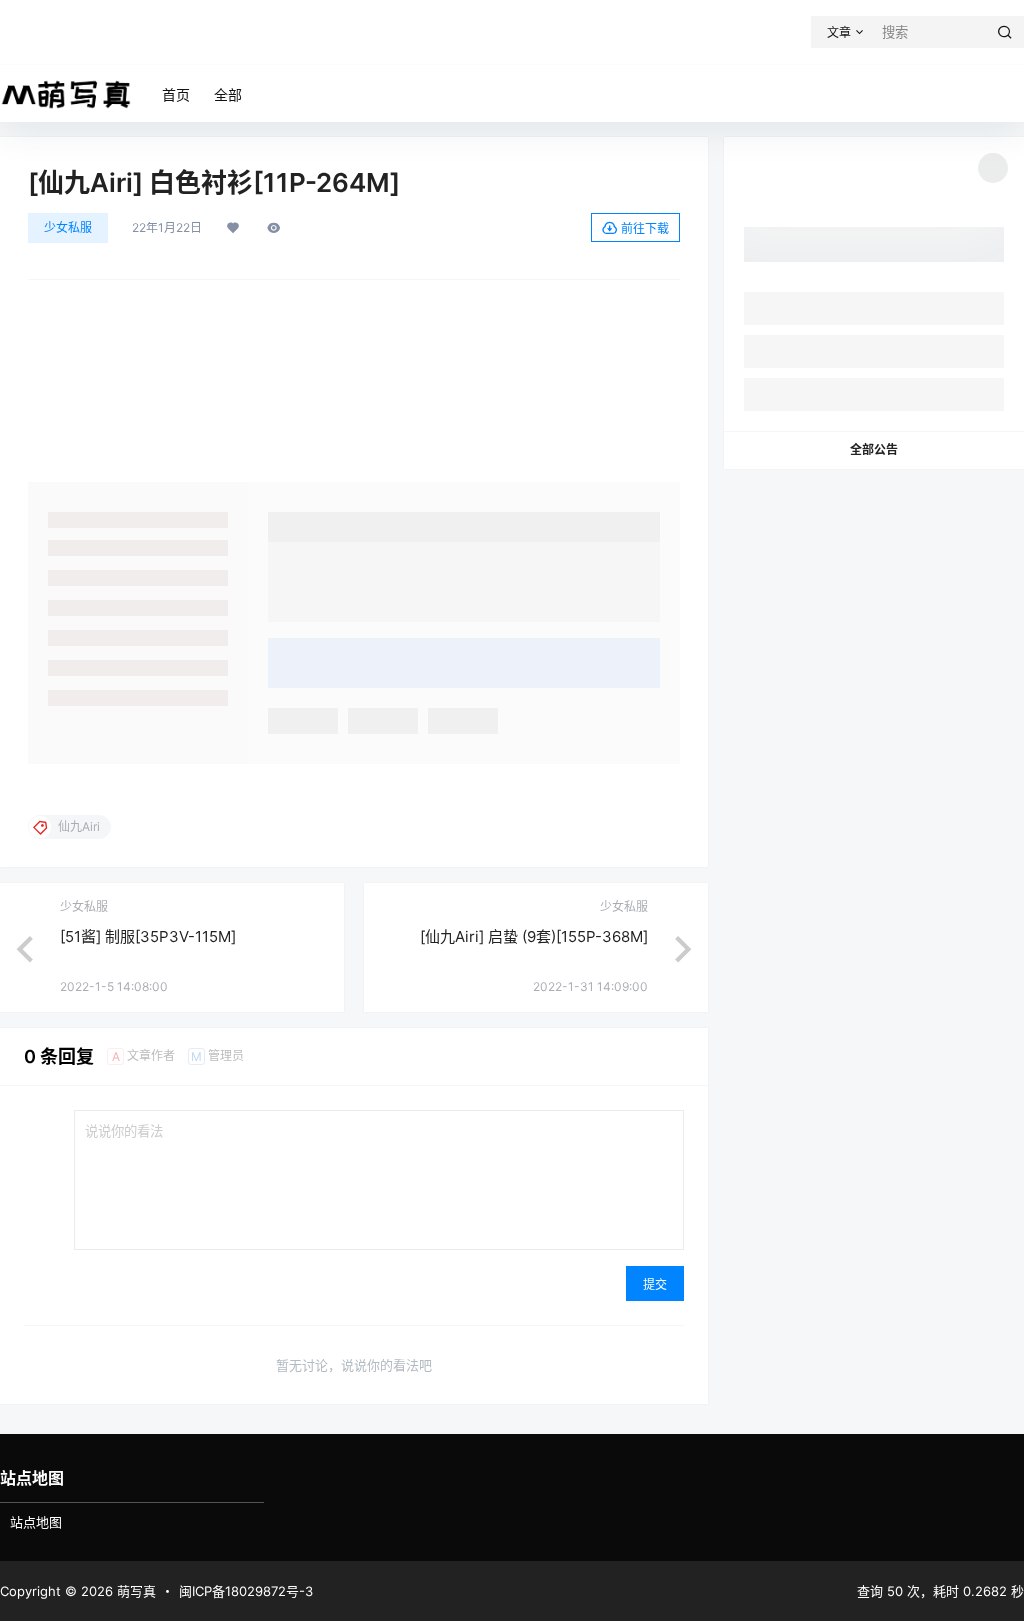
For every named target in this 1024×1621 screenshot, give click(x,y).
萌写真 (134, 1591)
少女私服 (68, 227)
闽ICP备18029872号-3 (246, 1591)
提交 (655, 1284)
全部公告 (874, 449)
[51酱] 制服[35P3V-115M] (148, 936)
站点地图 (36, 1522)
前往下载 (645, 228)
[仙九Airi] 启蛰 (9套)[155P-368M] (534, 936)
